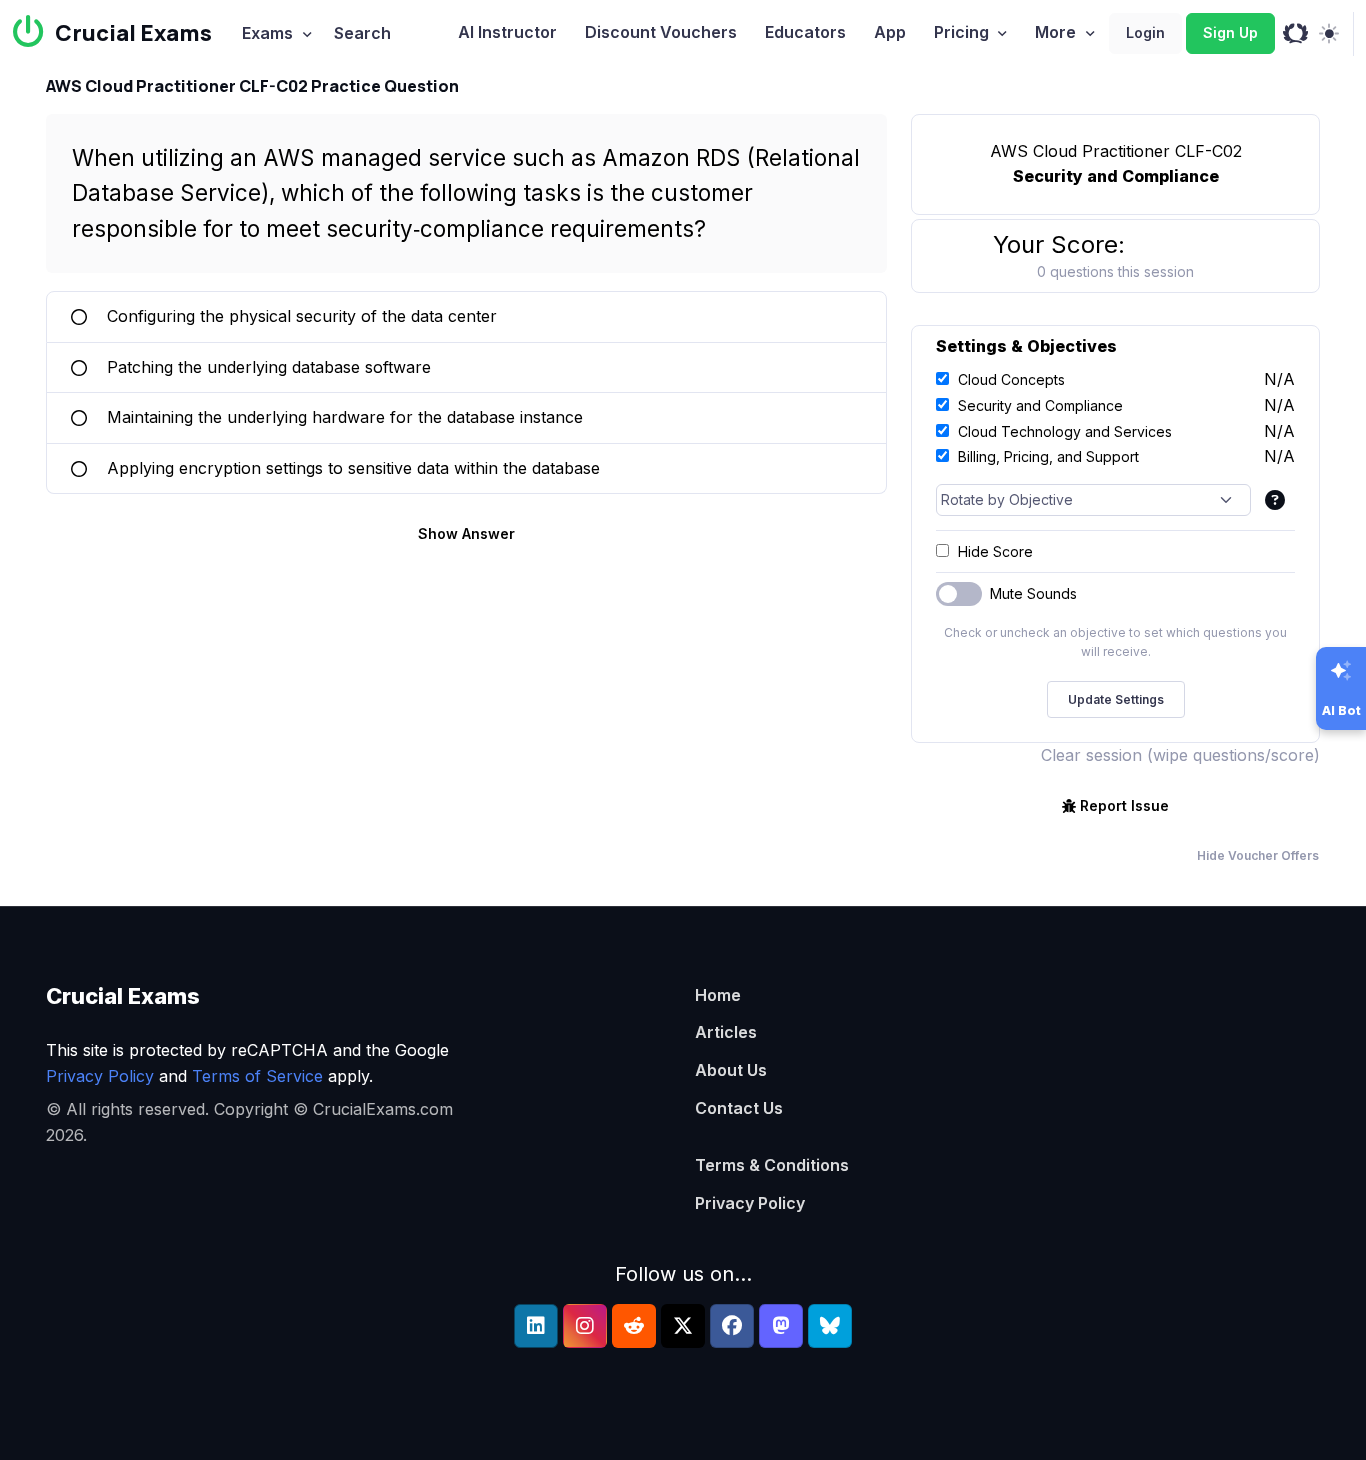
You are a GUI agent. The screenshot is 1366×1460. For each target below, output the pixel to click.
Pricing (961, 32)
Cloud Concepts (1011, 379)
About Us (731, 1070)
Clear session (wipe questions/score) (1180, 755)
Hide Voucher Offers (1258, 855)
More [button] (1055, 32)
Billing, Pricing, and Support (1048, 456)
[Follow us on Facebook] (732, 1326)
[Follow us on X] (683, 1326)
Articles (726, 1032)
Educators (805, 32)
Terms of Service (257, 1076)
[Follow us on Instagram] (585, 1326)
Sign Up (1230, 32)
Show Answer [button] (466, 533)
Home (718, 995)
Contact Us (739, 1108)
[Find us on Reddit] (634, 1326)
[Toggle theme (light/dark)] (1328, 34)
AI (507, 32)
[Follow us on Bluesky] (830, 1326)
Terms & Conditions (772, 1165)
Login (1145, 32)
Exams (267, 33)
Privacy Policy (100, 1076)
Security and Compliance (1040, 405)
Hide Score (995, 551)
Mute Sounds (1033, 593)
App (890, 32)
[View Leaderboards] (1295, 34)
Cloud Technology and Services (1065, 431)
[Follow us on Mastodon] (781, 1326)
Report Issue (1124, 805)
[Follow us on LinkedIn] (536, 1326)
